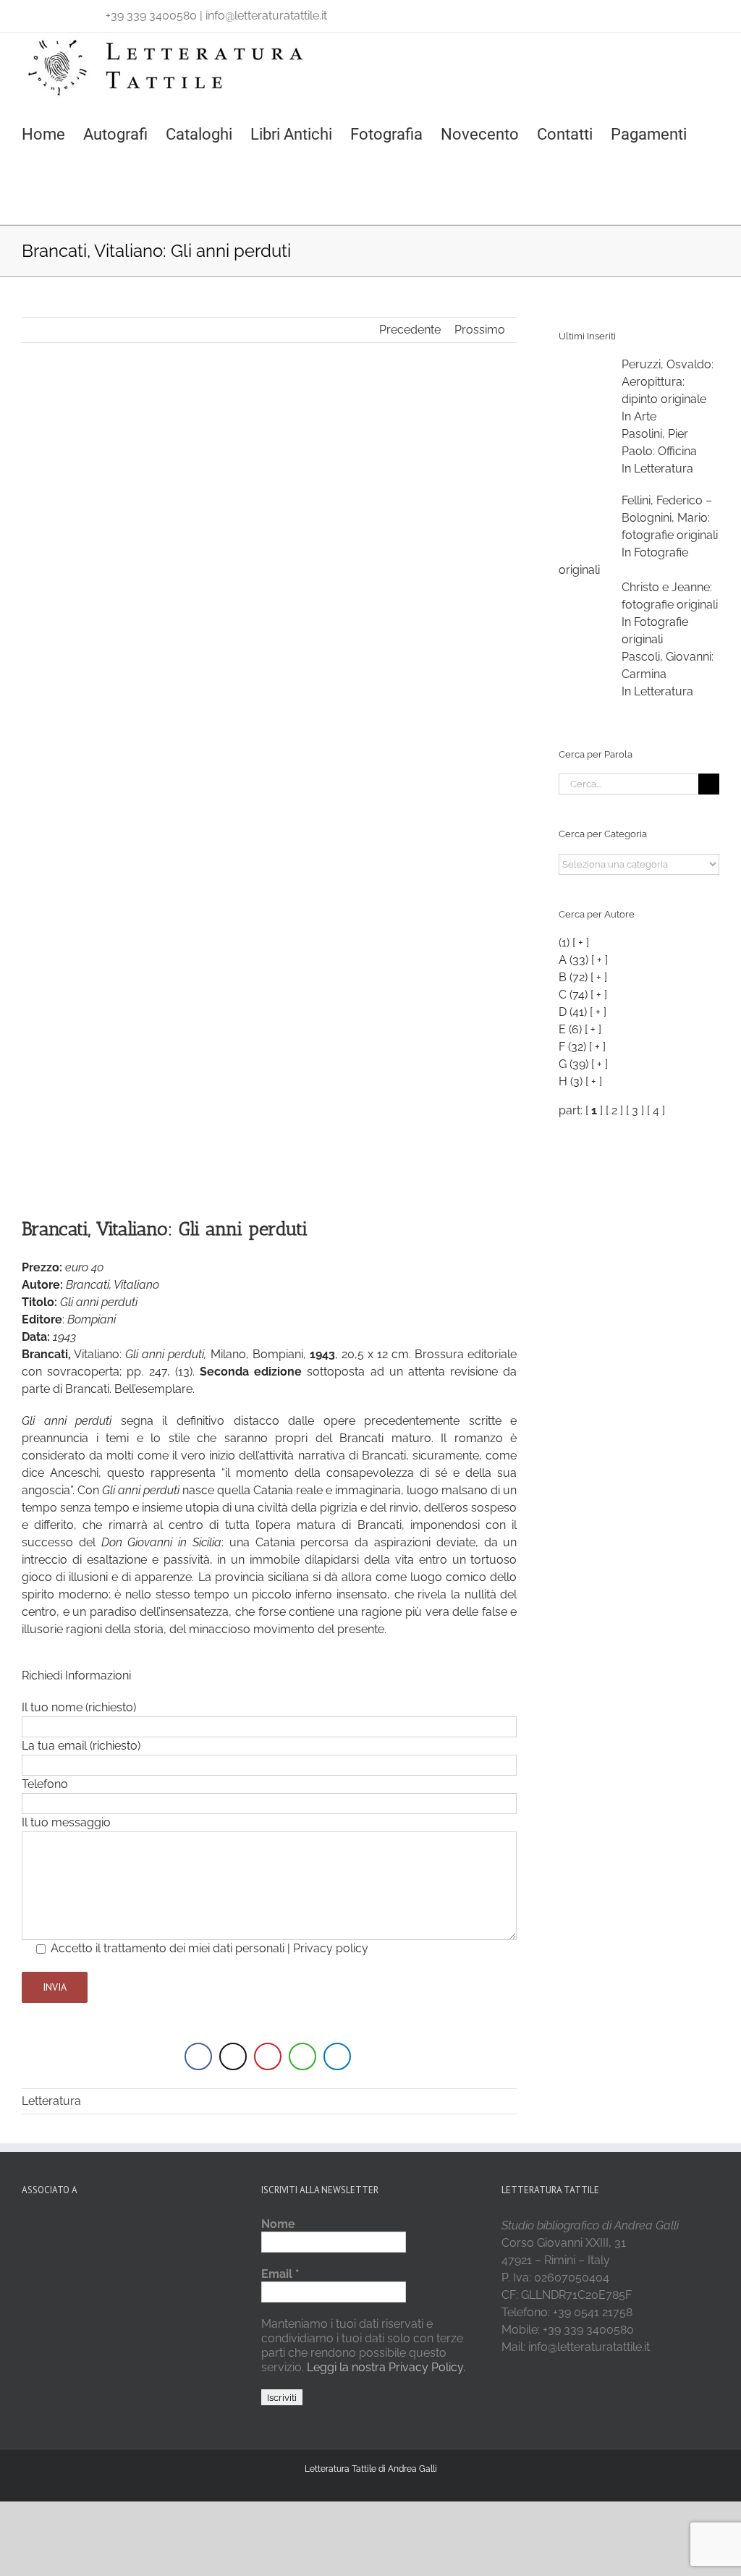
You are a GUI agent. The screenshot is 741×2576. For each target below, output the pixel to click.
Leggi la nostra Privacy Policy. (385, 2367)
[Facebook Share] (198, 2056)
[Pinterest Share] (268, 2056)
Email (280, 2274)
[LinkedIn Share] (337, 2056)
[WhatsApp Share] (302, 2056)
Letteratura (51, 2101)
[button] (28, 194)
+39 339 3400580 (151, 16)
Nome (278, 2224)
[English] (49, 12)
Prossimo (480, 330)
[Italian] (30, 12)
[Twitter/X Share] (233, 2056)
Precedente (410, 330)
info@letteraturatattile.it (266, 16)
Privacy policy (331, 1948)
